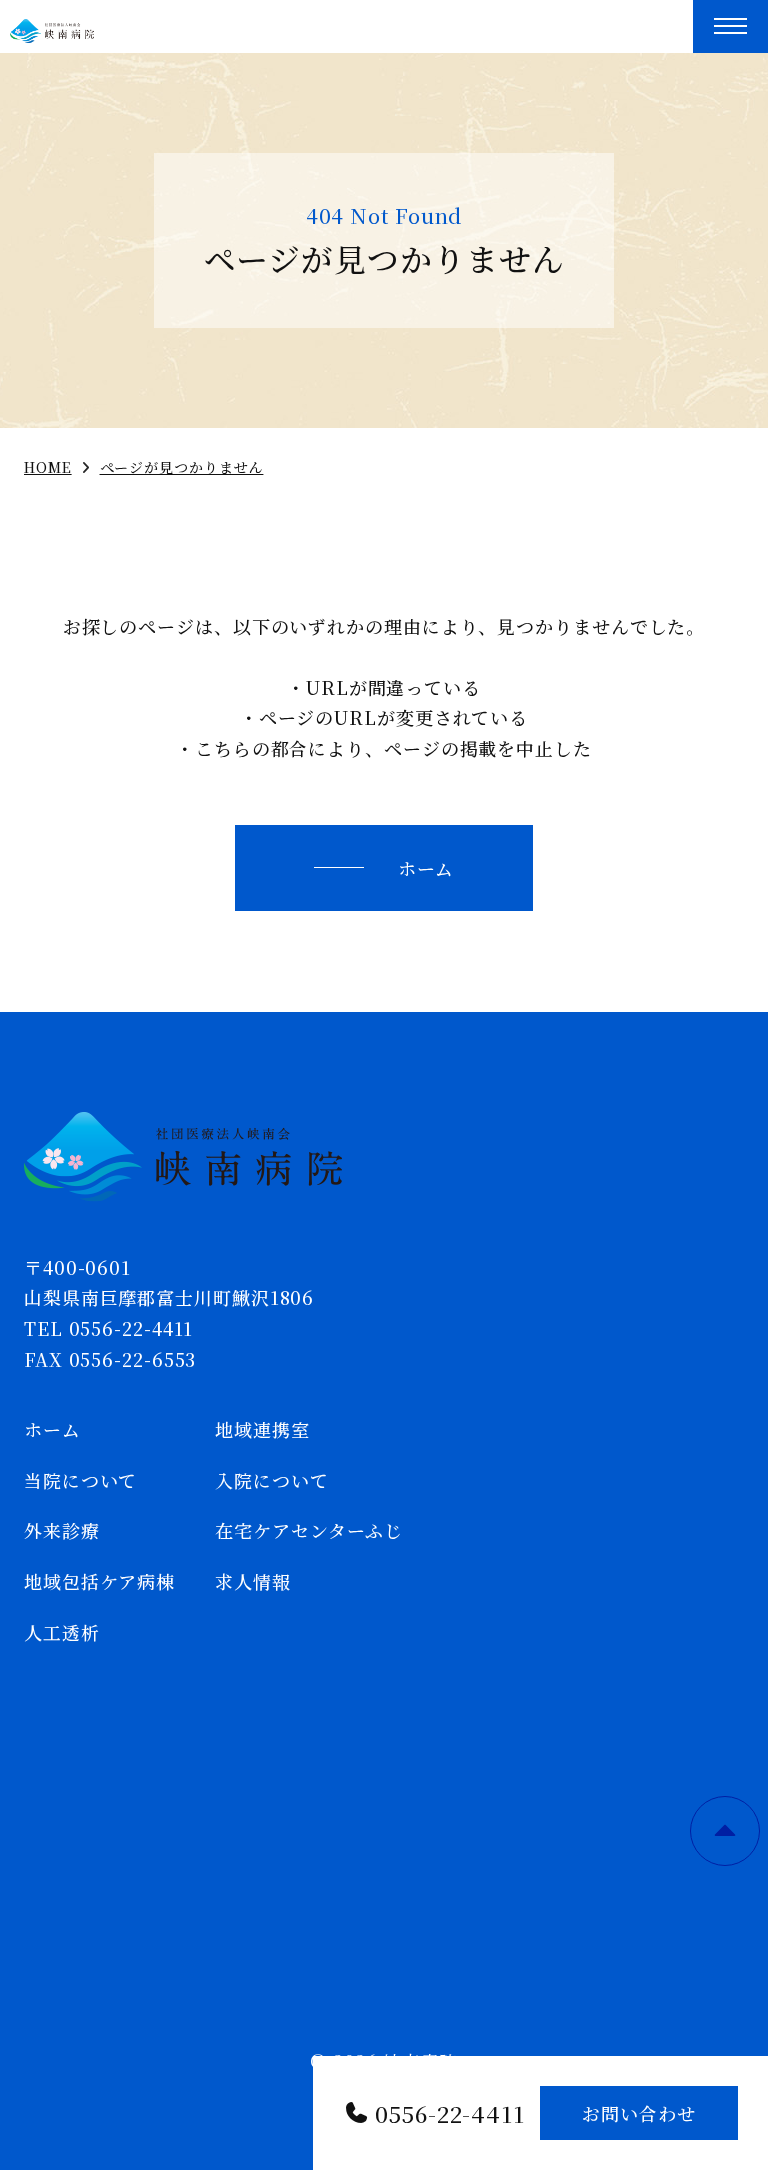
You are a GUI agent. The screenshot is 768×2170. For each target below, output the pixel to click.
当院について (80, 1480)
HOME (48, 467)
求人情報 (253, 1581)
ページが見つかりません (182, 467)
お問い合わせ (638, 2113)
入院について (271, 1480)
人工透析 (62, 1632)
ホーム (426, 868)
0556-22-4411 (450, 2113)
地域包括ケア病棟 (99, 1581)
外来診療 (62, 1530)
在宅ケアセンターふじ (309, 1530)
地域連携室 (262, 1429)
